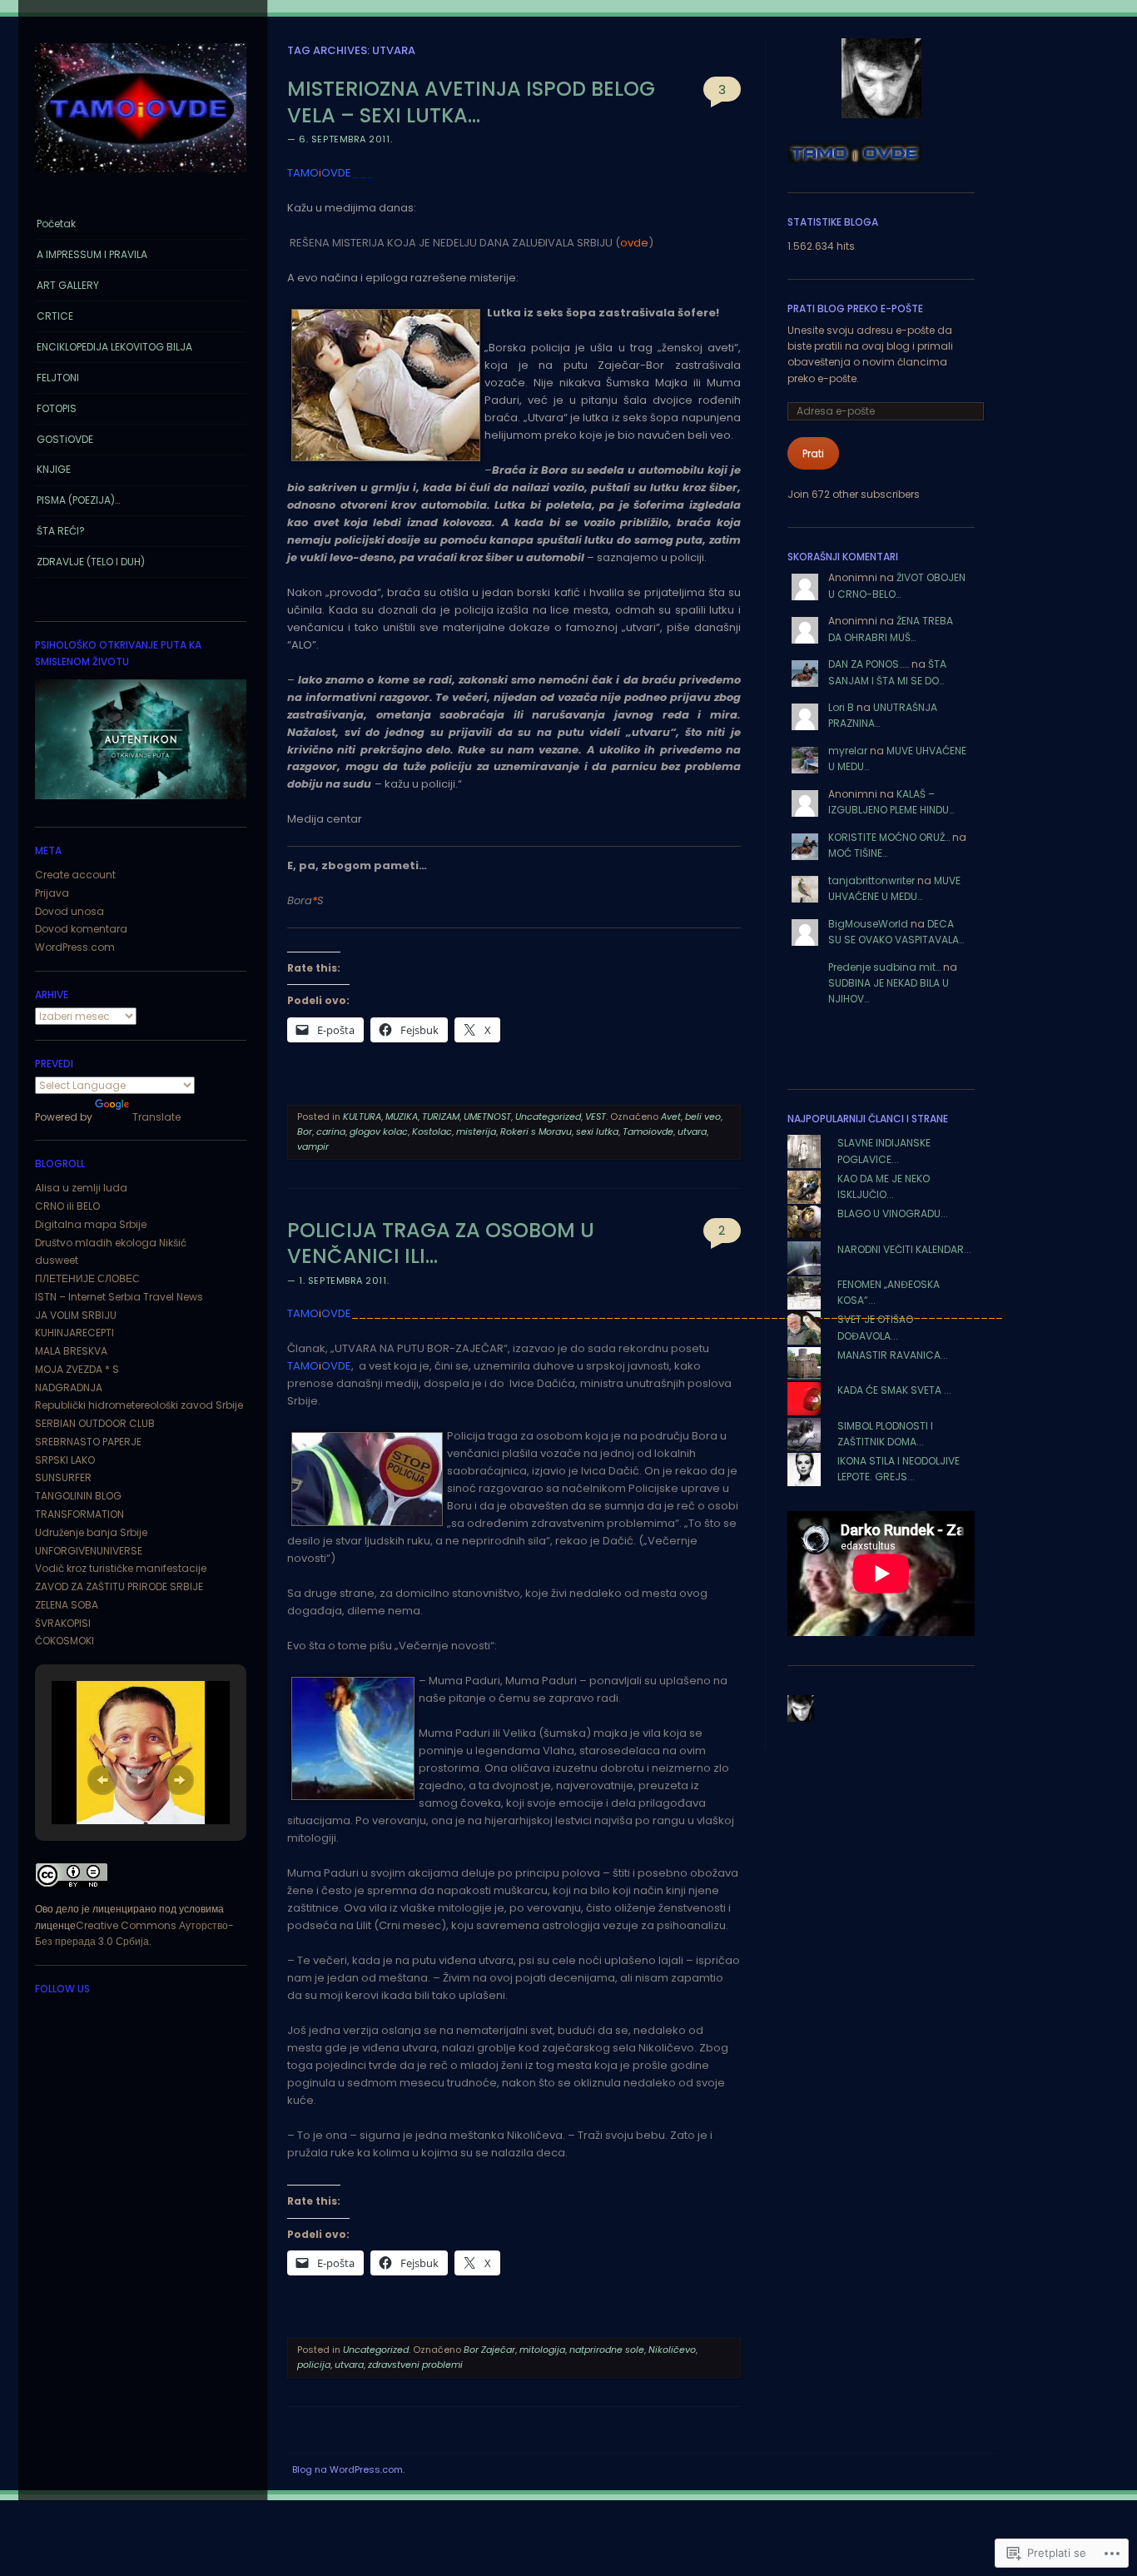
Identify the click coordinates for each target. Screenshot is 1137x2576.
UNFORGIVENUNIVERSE (89, 1551)
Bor (305, 1131)
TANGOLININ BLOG (78, 1496)
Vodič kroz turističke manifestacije (121, 1568)
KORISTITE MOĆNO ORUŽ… (889, 837)
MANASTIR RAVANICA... (893, 1355)
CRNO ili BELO (67, 1206)
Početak (56, 224)
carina (331, 1131)
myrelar (848, 751)
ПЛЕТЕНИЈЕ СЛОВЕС (87, 1278)
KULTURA (362, 1116)
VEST (596, 1116)
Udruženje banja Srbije (91, 1532)
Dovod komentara (81, 929)
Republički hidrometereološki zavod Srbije (139, 1405)
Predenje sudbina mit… (884, 967)
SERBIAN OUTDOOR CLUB (95, 1423)
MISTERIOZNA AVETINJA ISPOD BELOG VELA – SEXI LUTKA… (471, 102)
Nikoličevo (672, 2350)
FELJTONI (58, 378)
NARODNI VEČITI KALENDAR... (904, 1249)
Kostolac (432, 1131)
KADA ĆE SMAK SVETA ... (894, 1390)
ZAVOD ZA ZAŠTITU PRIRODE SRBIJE (119, 1586)
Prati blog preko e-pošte (855, 308)
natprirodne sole (607, 2350)
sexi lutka (597, 1131)
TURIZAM (441, 1116)
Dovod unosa (70, 911)
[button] (102, 1780)
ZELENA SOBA (67, 1605)
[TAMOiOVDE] (141, 177)
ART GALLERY (68, 285)
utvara (692, 1131)
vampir (313, 1146)
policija (314, 2365)
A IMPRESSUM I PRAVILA (92, 254)
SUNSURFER (63, 1477)
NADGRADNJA (69, 1387)
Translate (156, 1117)
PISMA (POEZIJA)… (78, 500)
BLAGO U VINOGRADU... (893, 1213)
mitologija (542, 2350)
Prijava (52, 893)
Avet (671, 1116)
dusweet (57, 1260)
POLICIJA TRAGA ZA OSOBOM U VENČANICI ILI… (441, 1243)
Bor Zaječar (489, 2350)
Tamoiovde (648, 1131)
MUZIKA (402, 1116)
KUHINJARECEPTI (74, 1333)
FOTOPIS (57, 408)
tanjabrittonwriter (871, 880)
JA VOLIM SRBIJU (76, 1315)
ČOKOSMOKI (65, 1641)
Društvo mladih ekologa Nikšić (111, 1243)
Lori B (841, 707)
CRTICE (55, 316)
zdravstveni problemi (415, 2365)
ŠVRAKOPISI (63, 1623)
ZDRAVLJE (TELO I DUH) (91, 562)
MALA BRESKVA (71, 1351)
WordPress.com (75, 947)
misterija (476, 1131)
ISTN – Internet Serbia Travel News (119, 1297)
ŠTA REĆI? (61, 531)
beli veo (703, 1116)
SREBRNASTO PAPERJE (88, 1442)
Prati (813, 453)
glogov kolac (379, 1131)
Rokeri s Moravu (536, 1131)
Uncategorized (548, 1116)
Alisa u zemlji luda (81, 1188)
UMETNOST (487, 1116)
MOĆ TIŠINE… (858, 853)
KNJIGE (54, 469)
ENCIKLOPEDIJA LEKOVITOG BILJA (114, 347)
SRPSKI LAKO (65, 1460)
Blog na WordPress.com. (348, 2469)
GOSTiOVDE (65, 439)
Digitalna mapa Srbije (91, 1224)
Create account (75, 875)
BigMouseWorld (868, 924)
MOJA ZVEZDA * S (77, 1369)
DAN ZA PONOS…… (869, 664)
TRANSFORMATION (79, 1514)
